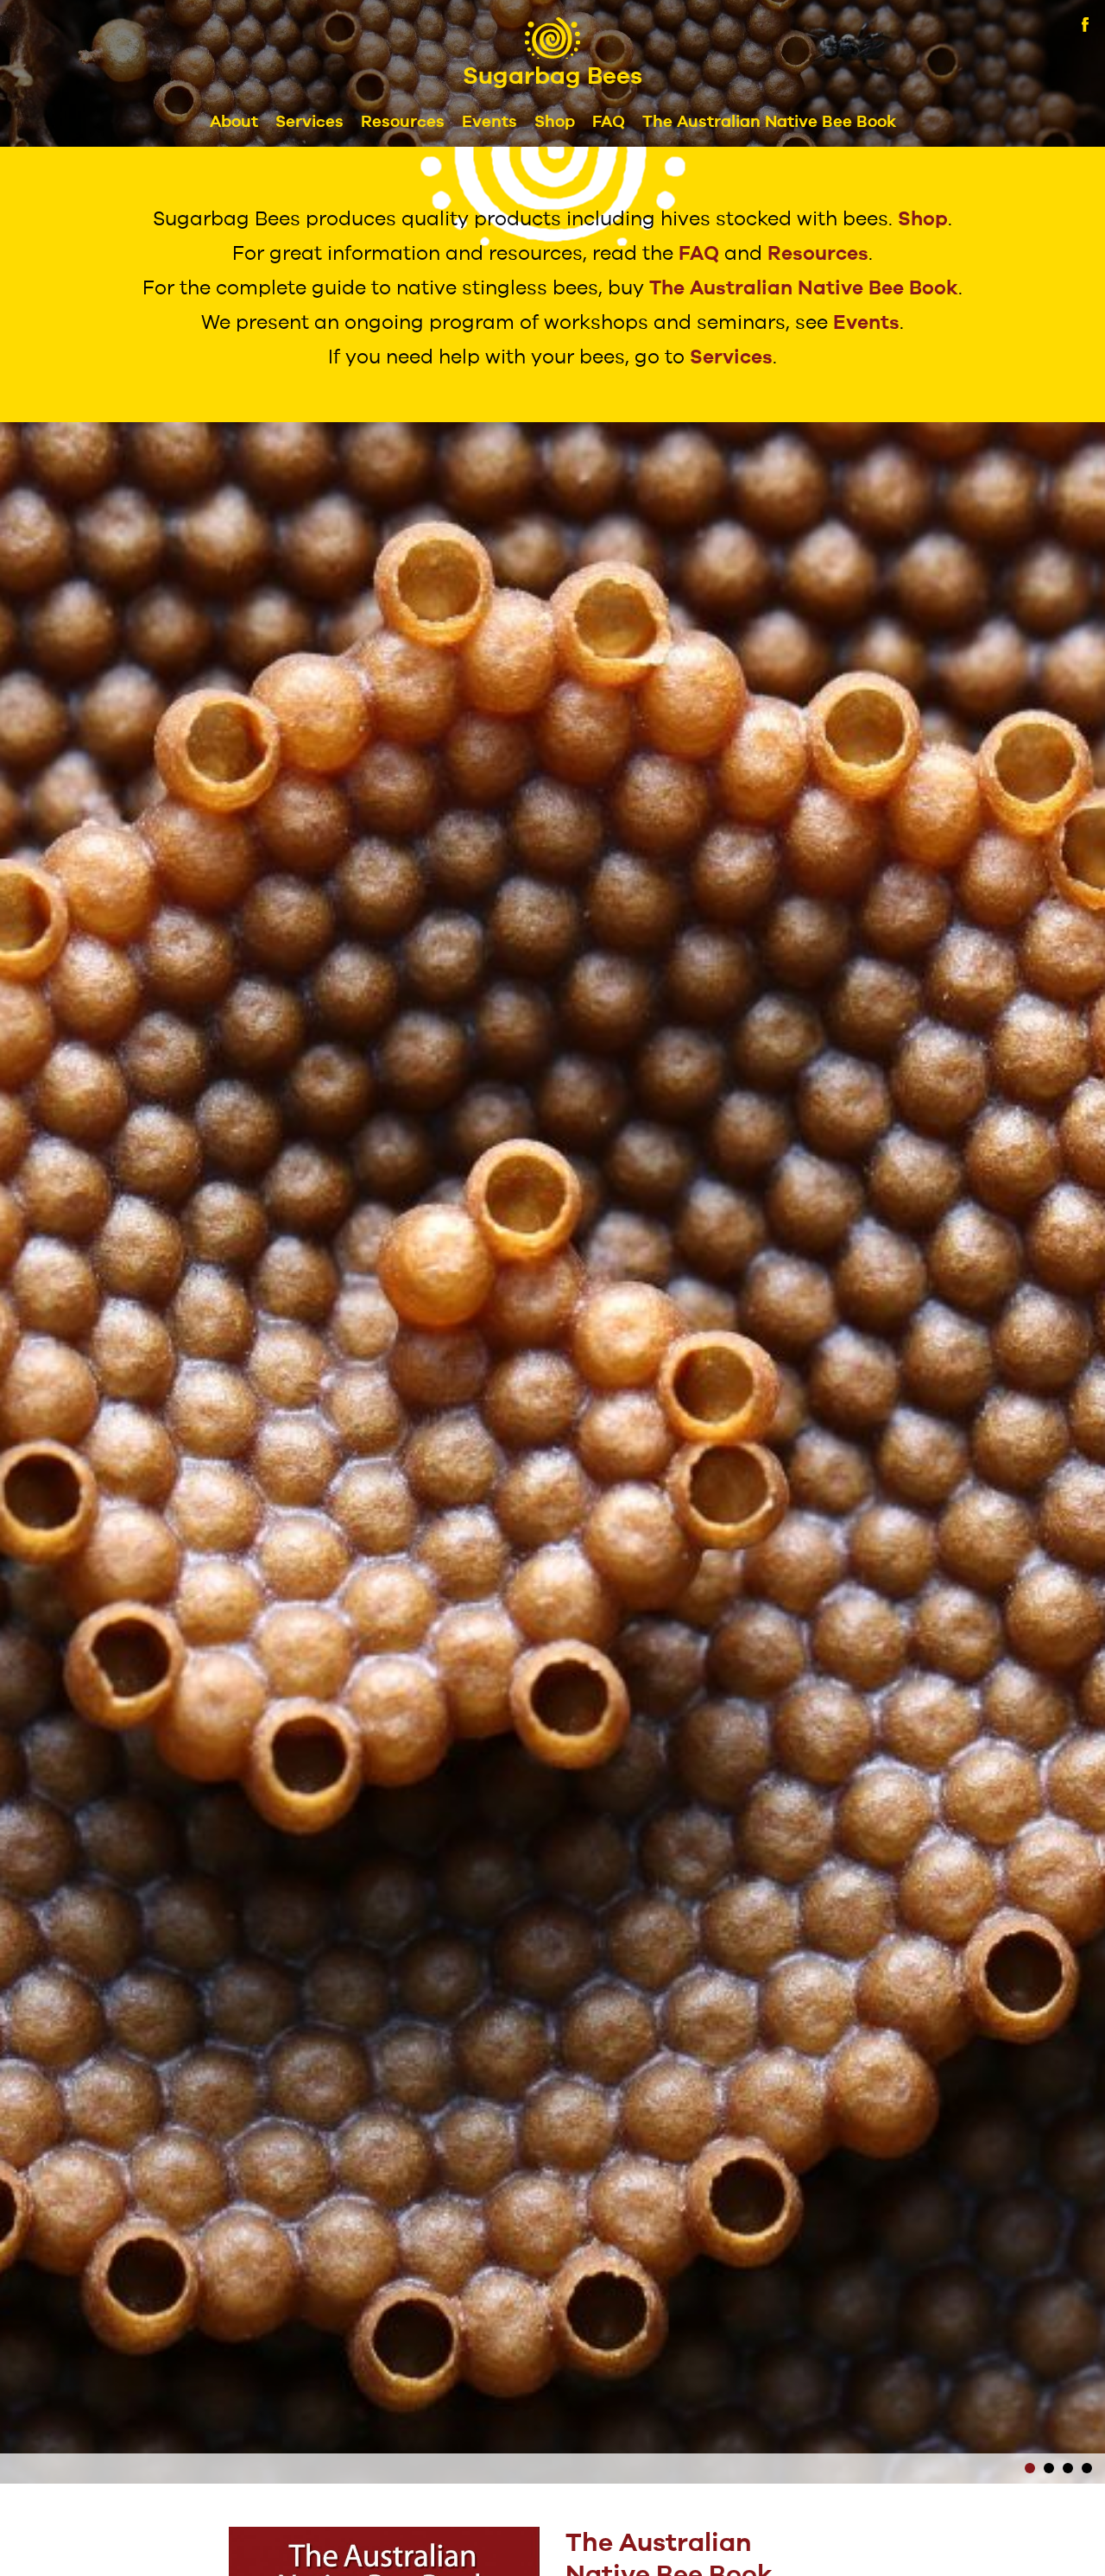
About (234, 122)
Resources (403, 122)
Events (489, 122)
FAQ (609, 122)
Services (309, 122)
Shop (555, 122)
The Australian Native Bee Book (769, 122)
